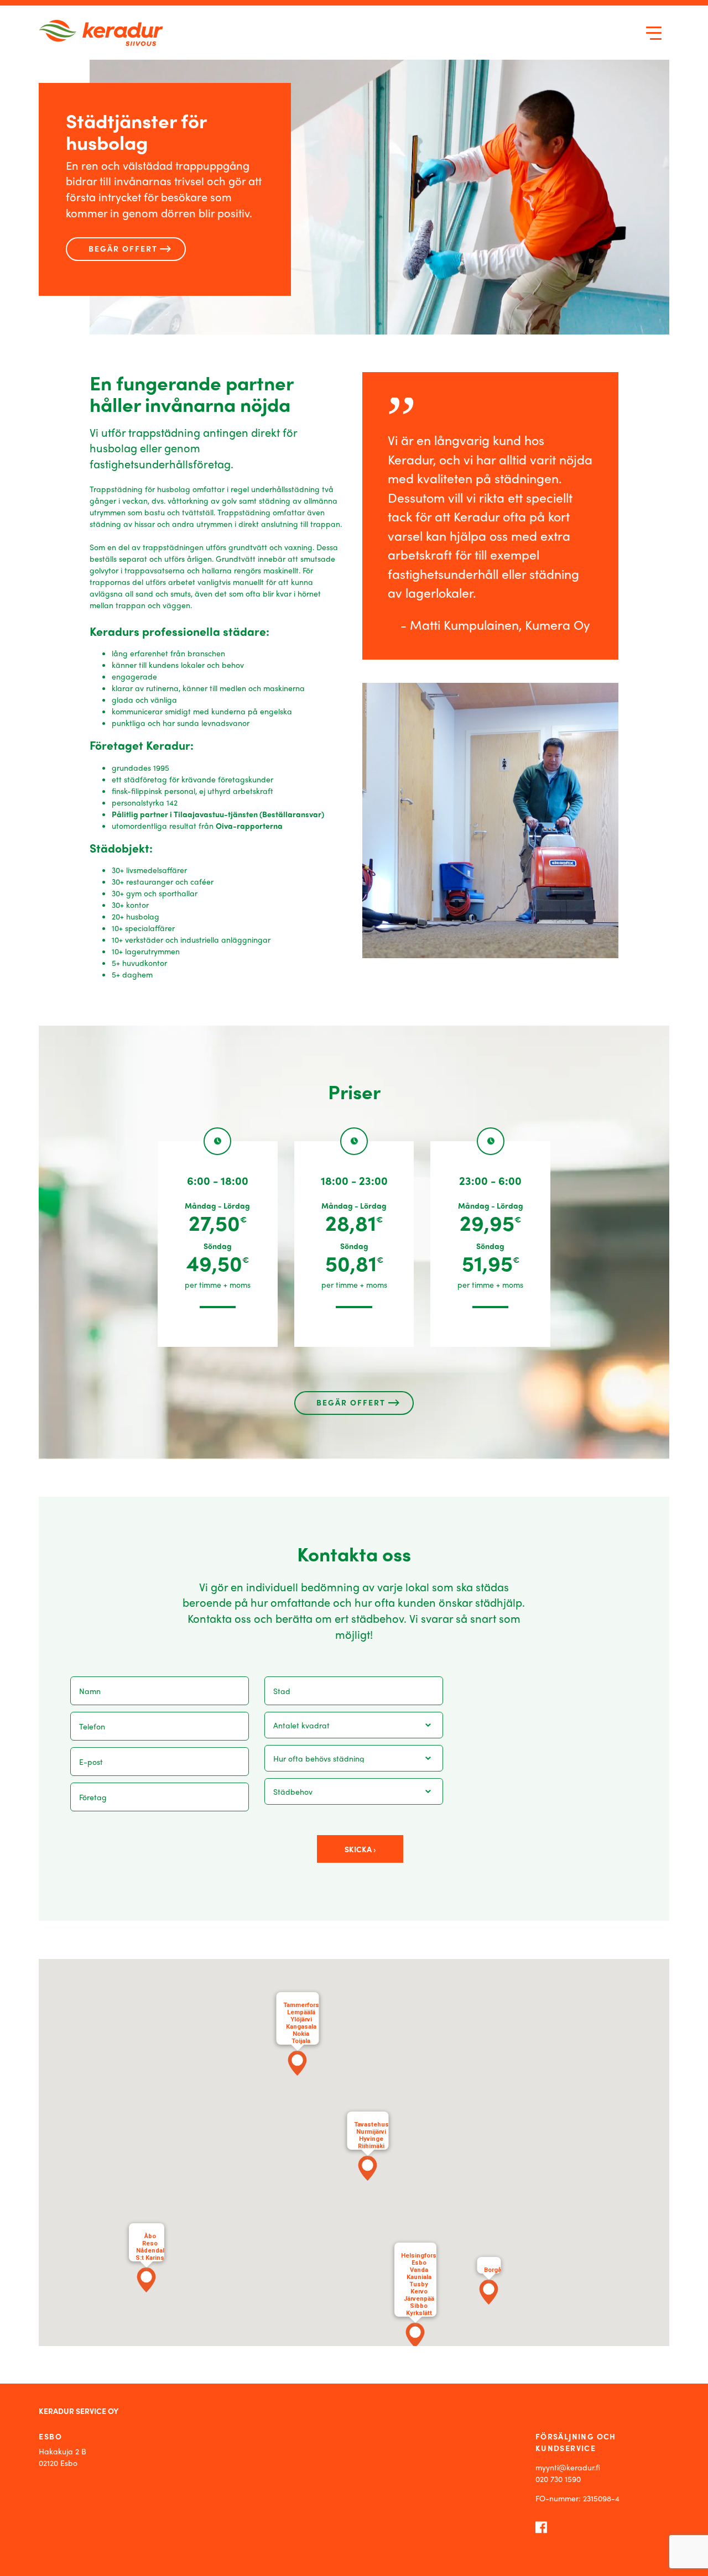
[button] (368, 2168)
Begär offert (123, 248)
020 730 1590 (558, 2479)
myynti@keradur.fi (568, 2467)
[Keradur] (101, 33)
